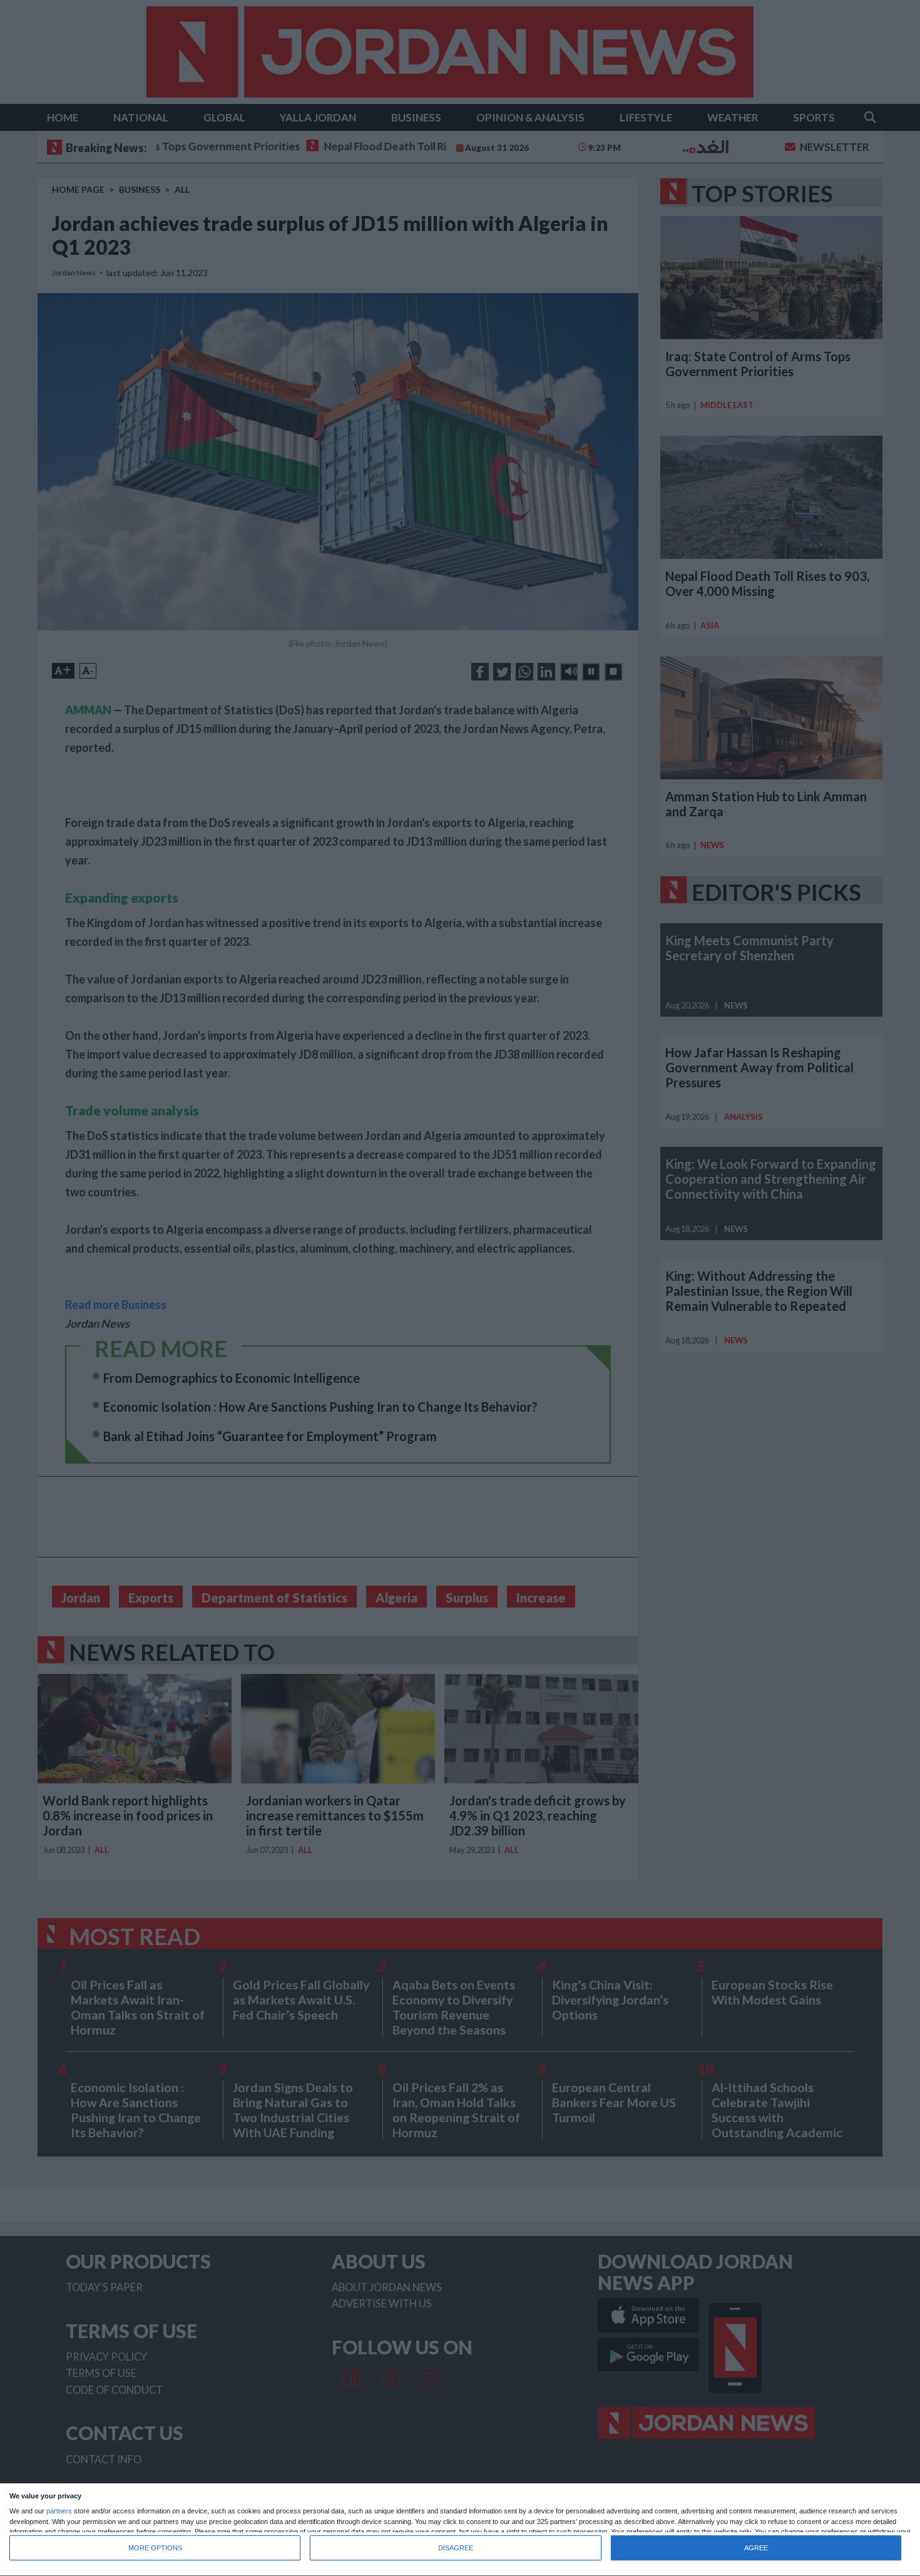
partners (59, 2511)
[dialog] (460, 2530)
